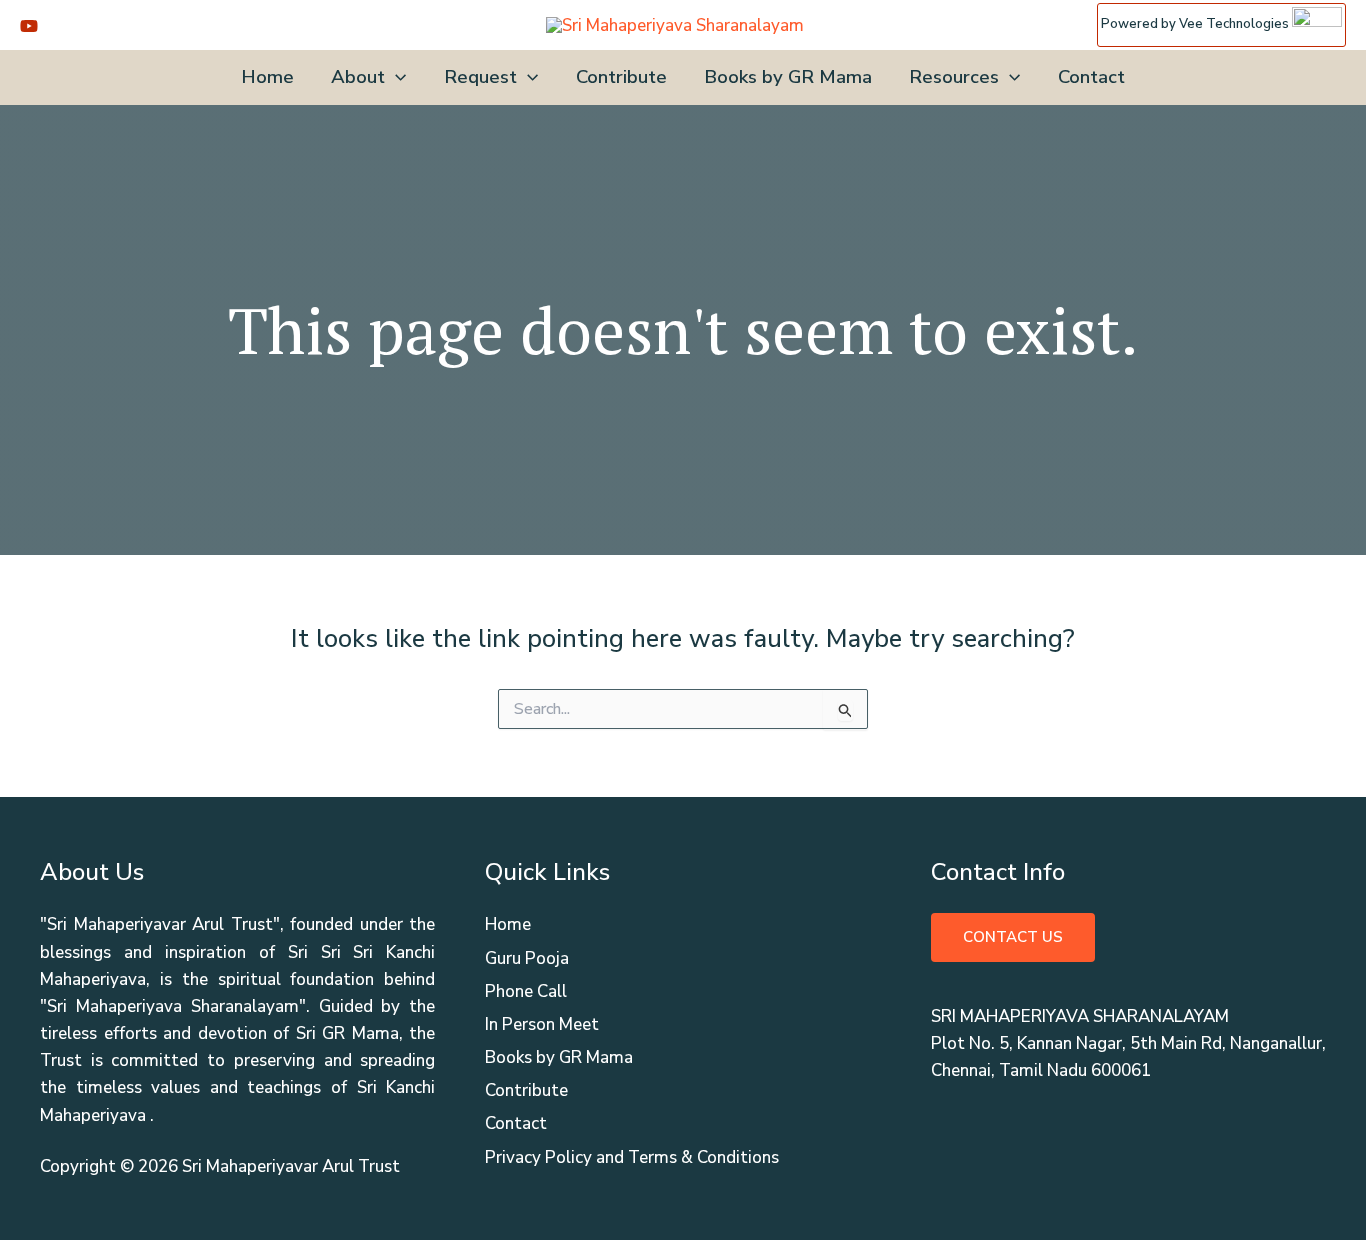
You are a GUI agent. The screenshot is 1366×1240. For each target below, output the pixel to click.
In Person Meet (542, 1024)
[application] (395, 77)
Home (267, 77)
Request (480, 77)
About (358, 77)
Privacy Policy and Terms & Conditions (632, 1157)
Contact (1091, 77)
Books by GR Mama (788, 77)
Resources (954, 77)
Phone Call (526, 991)
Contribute (621, 77)
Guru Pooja (527, 958)
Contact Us (1013, 937)
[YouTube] (29, 26)
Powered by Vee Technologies (1196, 24)
